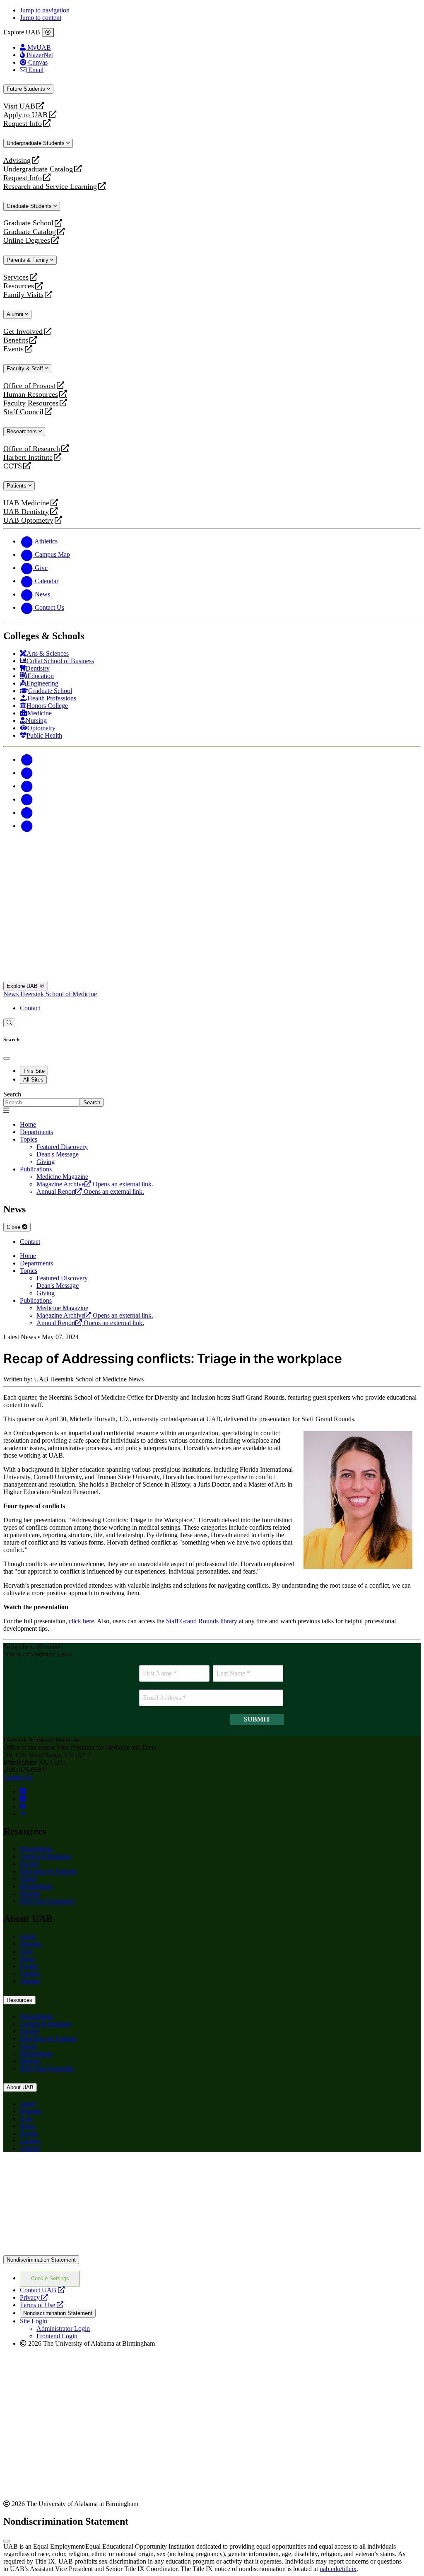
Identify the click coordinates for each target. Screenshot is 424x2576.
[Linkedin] (26, 826)
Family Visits (23, 295)
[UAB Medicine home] (212, 978)
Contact (30, 1008)
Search (12, 1094)
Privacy (34, 2297)
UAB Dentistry (26, 512)
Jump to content (41, 18)
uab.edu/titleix (338, 2569)
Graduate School (28, 223)
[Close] (48, 33)
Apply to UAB (25, 115)
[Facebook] (26, 759)
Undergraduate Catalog (38, 169)
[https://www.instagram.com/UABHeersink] (23, 1799)
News (12, 994)
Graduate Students (30, 206)
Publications (36, 1169)
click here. (82, 1621)
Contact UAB (42, 2290)
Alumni (16, 314)
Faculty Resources (31, 403)
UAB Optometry (28, 520)
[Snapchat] (26, 812)
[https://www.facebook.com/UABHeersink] (23, 1791)
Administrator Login (63, 2329)
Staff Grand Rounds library (202, 1621)
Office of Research (32, 449)
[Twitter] (26, 773)
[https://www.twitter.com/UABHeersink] (23, 1814)
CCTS (14, 466)
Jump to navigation (45, 10)
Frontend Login (57, 2336)
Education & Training (48, 1871)
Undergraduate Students (36, 143)
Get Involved (23, 332)
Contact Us (18, 1777)
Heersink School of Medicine (59, 994)
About (28, 1879)
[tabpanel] (212, 1099)
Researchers (23, 431)
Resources (19, 286)
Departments (36, 1132)
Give (26, 1951)
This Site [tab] (34, 1071)
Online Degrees (27, 240)
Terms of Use (42, 2305)
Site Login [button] (34, 2321)
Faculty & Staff (26, 368)
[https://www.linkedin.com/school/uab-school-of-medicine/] (23, 1806)
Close (14, 1227)
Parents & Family (28, 260)
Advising (17, 161)
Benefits (16, 340)
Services (16, 277)
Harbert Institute (28, 457)
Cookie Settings (50, 2278)
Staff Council (23, 412)
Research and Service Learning (50, 187)
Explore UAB (23, 986)
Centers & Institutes (46, 1856)
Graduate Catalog (30, 232)
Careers (30, 1974)
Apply (28, 1936)
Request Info (23, 124)
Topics (29, 1139)
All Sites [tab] (33, 1080)
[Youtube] (26, 799)
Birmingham (36, 1886)
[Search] (9, 1023)
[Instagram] (26, 786)
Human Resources (31, 395)
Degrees (31, 1944)
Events (14, 349)
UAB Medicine (26, 503)
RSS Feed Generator (47, 1901)
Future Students (27, 89)
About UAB (20, 2087)
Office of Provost (29, 386)
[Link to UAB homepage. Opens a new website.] (212, 2251)
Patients (17, 486)
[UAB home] (212, 878)
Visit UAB (19, 106)
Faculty (30, 1864)
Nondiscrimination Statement (41, 2260)
